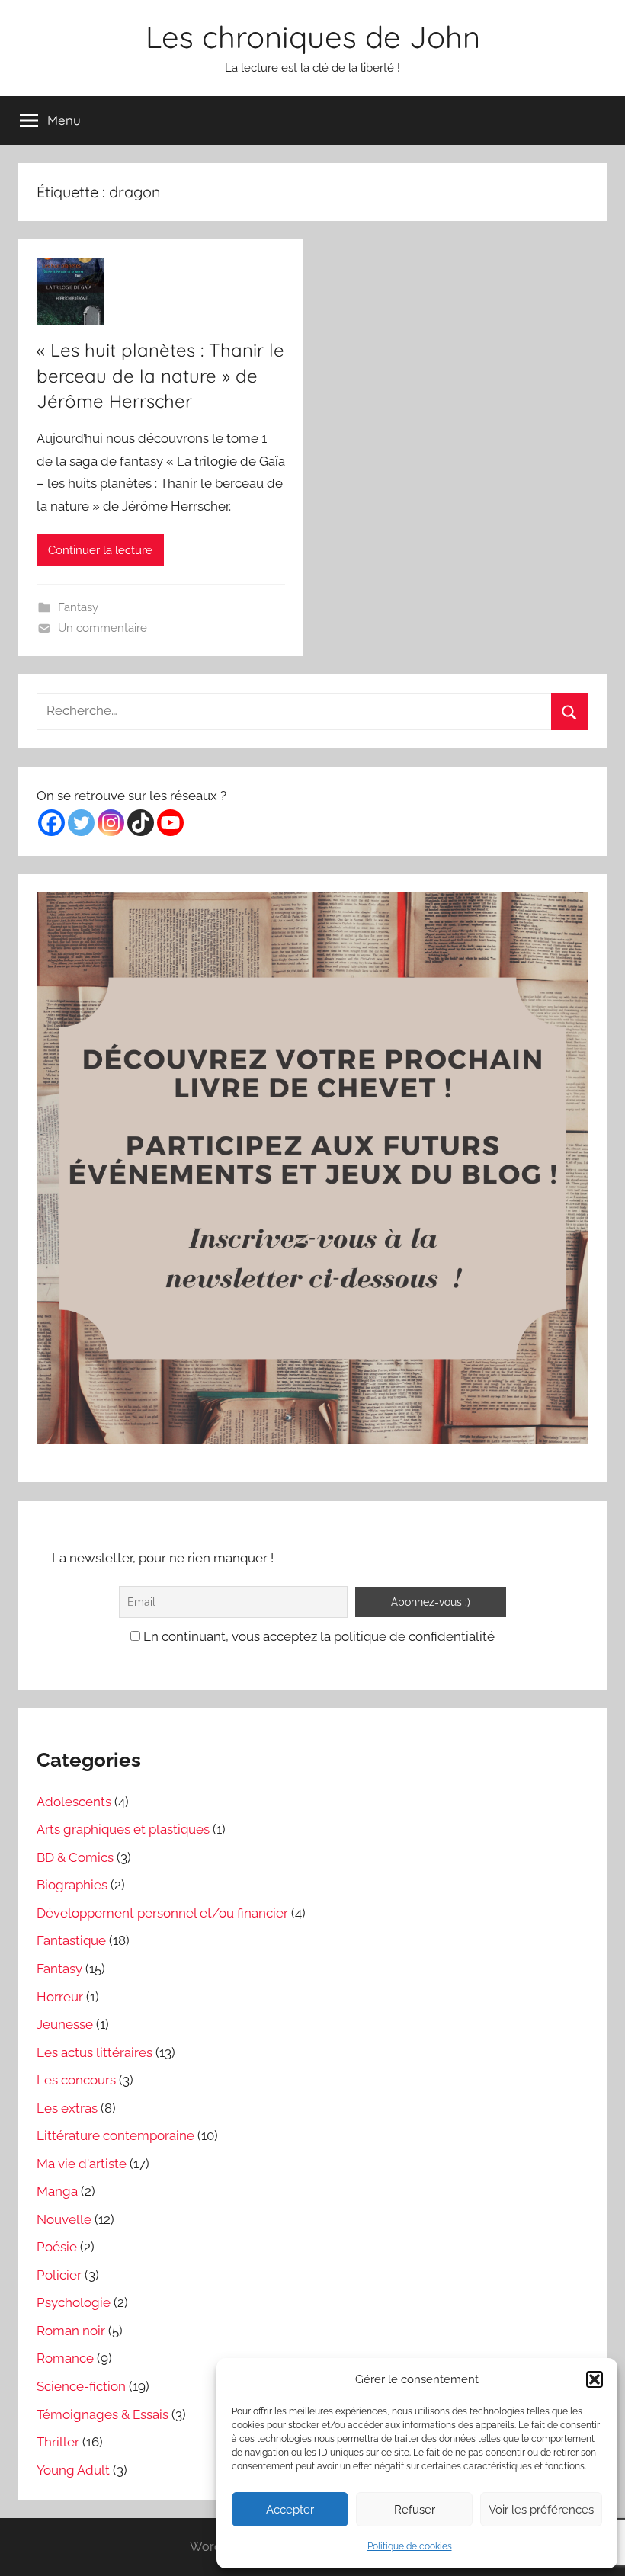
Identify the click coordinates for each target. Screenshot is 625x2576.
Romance (65, 2358)
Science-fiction (81, 2386)
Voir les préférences (541, 2510)
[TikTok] (141, 823)
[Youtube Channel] (170, 823)
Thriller (58, 2442)
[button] (595, 2379)
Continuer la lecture (100, 550)
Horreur (60, 1997)
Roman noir (71, 2331)
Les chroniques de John (313, 37)
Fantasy (78, 607)
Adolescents (74, 1802)
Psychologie (74, 2302)
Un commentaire (103, 628)
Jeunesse (65, 2024)
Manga (57, 2191)
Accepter (290, 2510)
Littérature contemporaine (115, 2135)
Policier (59, 2275)
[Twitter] (81, 823)
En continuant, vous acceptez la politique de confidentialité (317, 1636)
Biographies (72, 1885)
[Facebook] (51, 823)
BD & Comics (75, 1857)
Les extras (67, 2108)
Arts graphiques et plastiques (123, 1829)
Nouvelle (64, 2219)
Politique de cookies (410, 2546)
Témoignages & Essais (103, 2414)
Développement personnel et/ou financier (162, 1913)
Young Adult (73, 2470)
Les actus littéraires (95, 2052)
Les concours (76, 2080)
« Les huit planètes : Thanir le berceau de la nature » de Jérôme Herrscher (160, 375)
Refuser (415, 2510)
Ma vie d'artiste (82, 2164)
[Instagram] (111, 823)
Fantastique (71, 1940)
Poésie (57, 2247)
